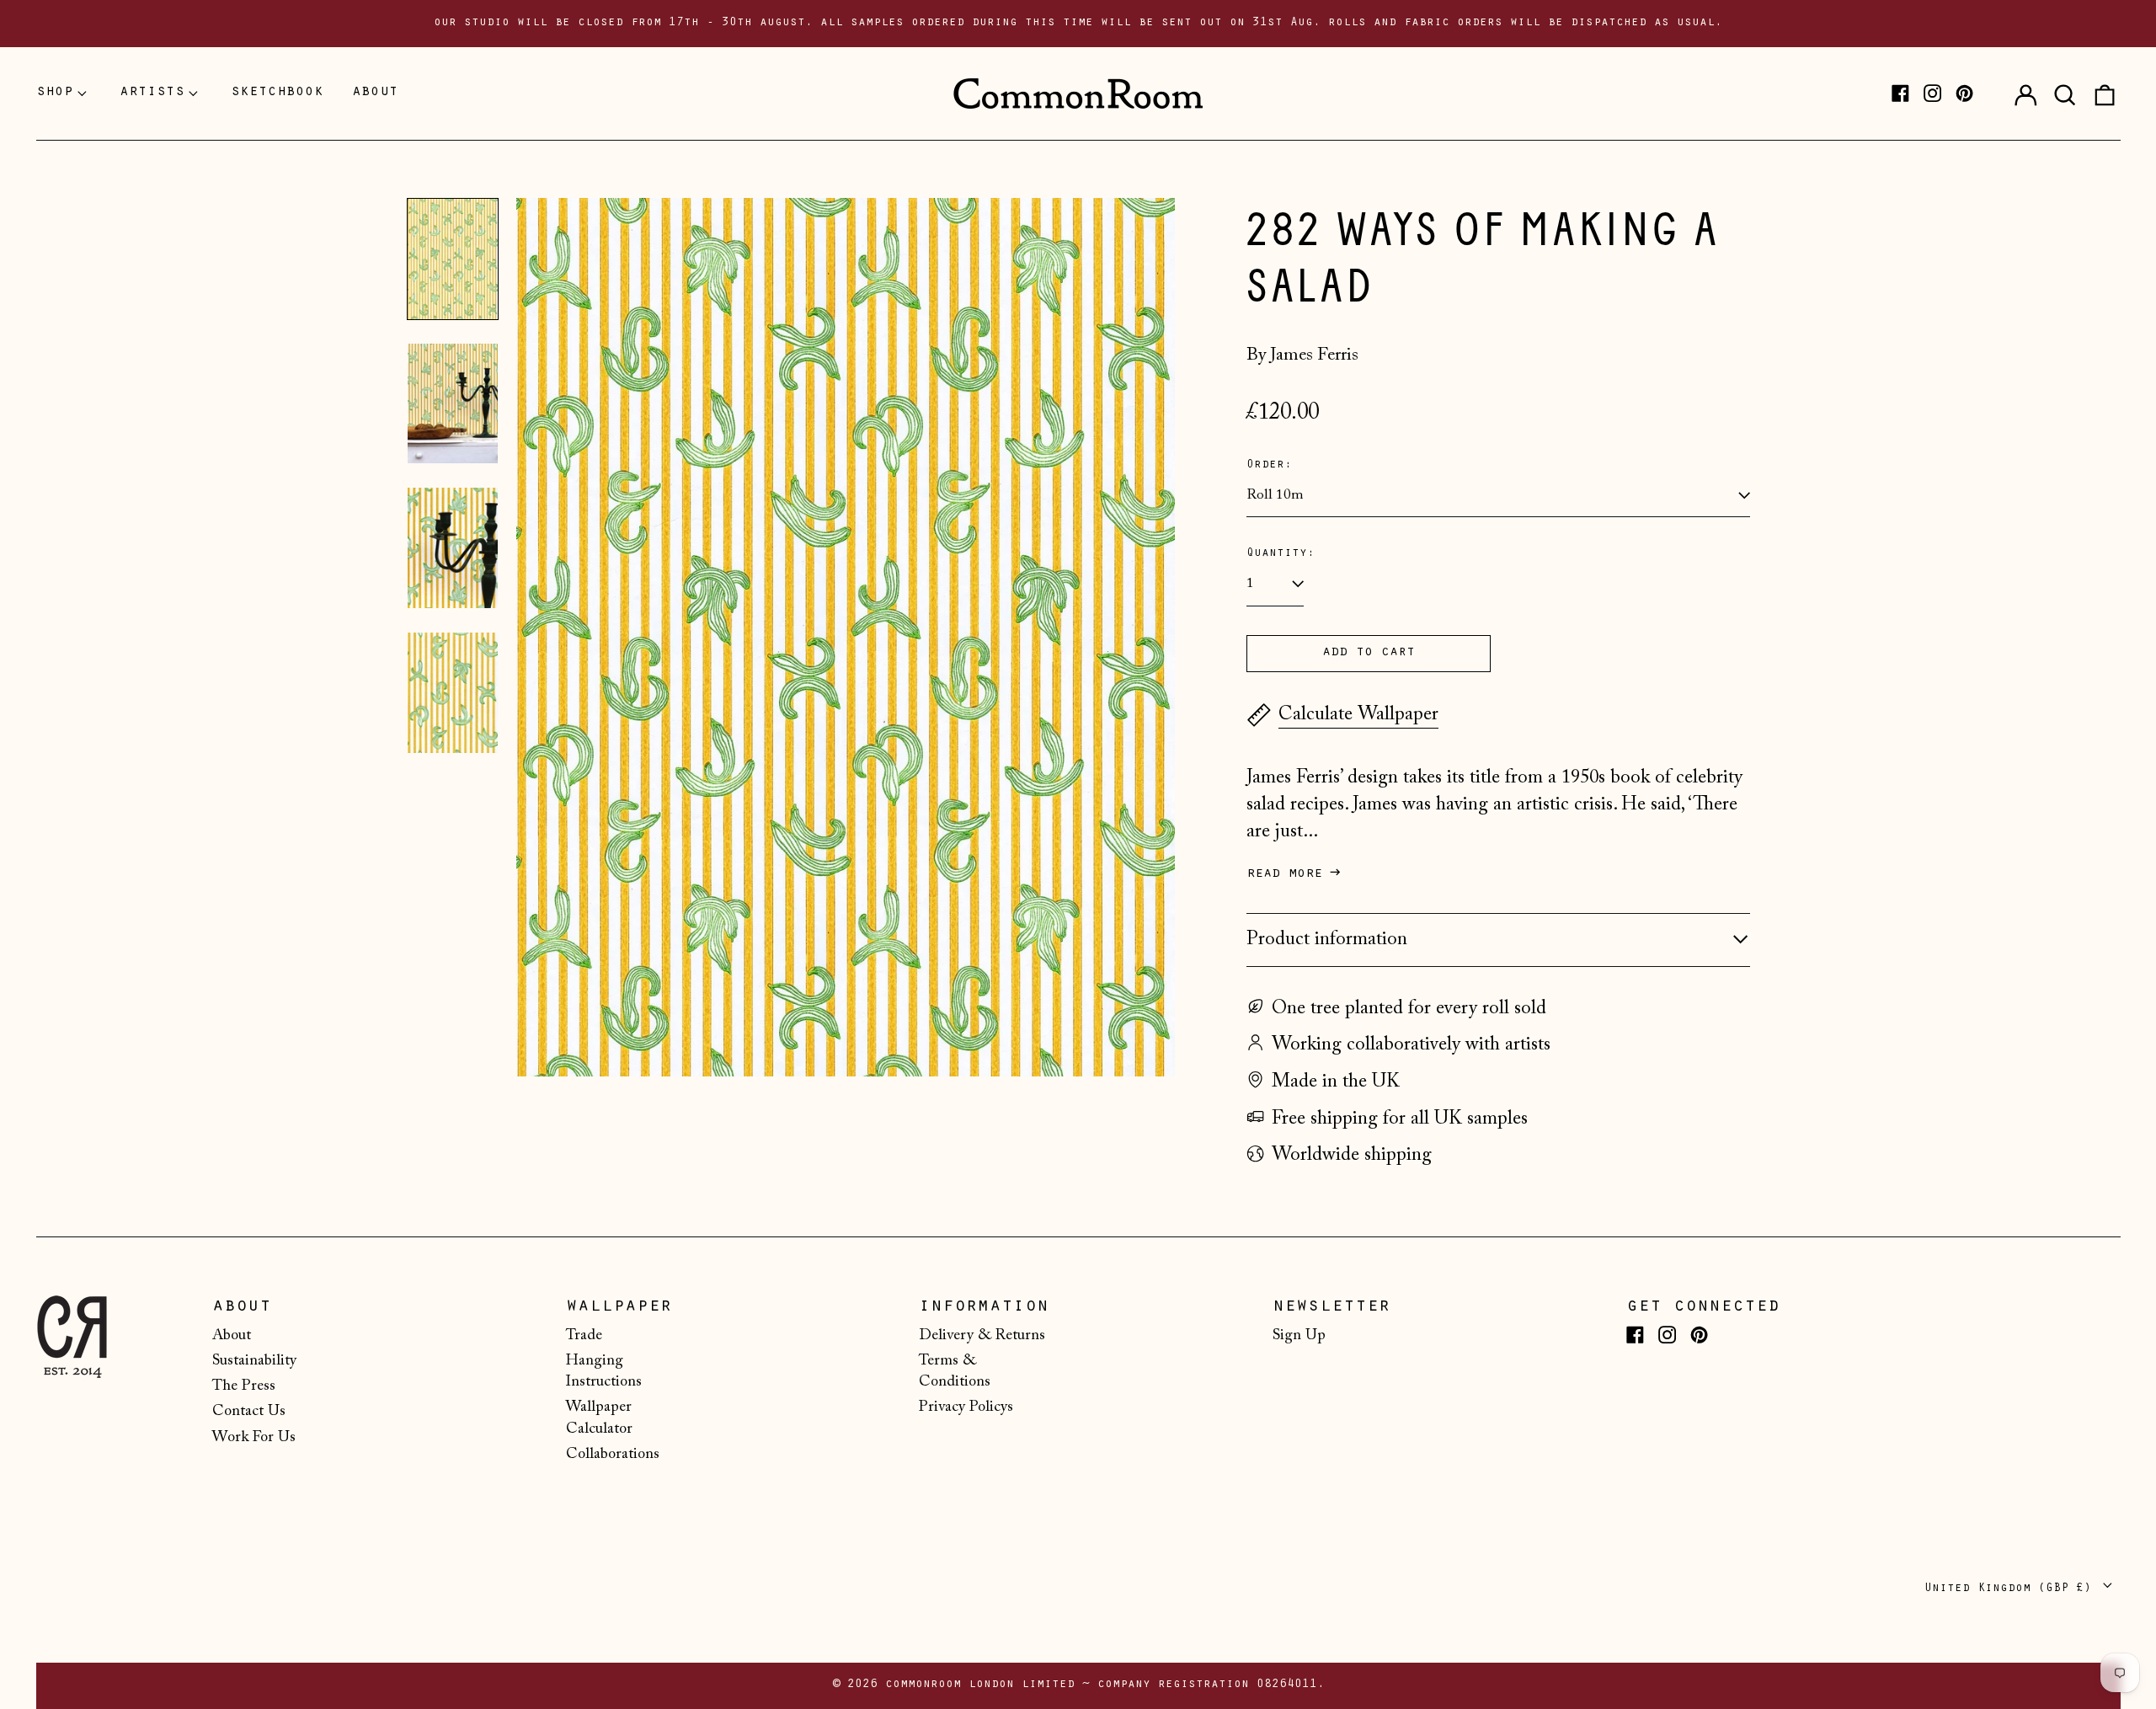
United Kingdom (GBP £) (2012, 1589)
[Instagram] (1932, 93)
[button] (2065, 93)
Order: (1269, 465)
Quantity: (1281, 554)
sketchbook (277, 93)
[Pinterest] (1964, 93)
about (375, 93)
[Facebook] (1900, 93)
